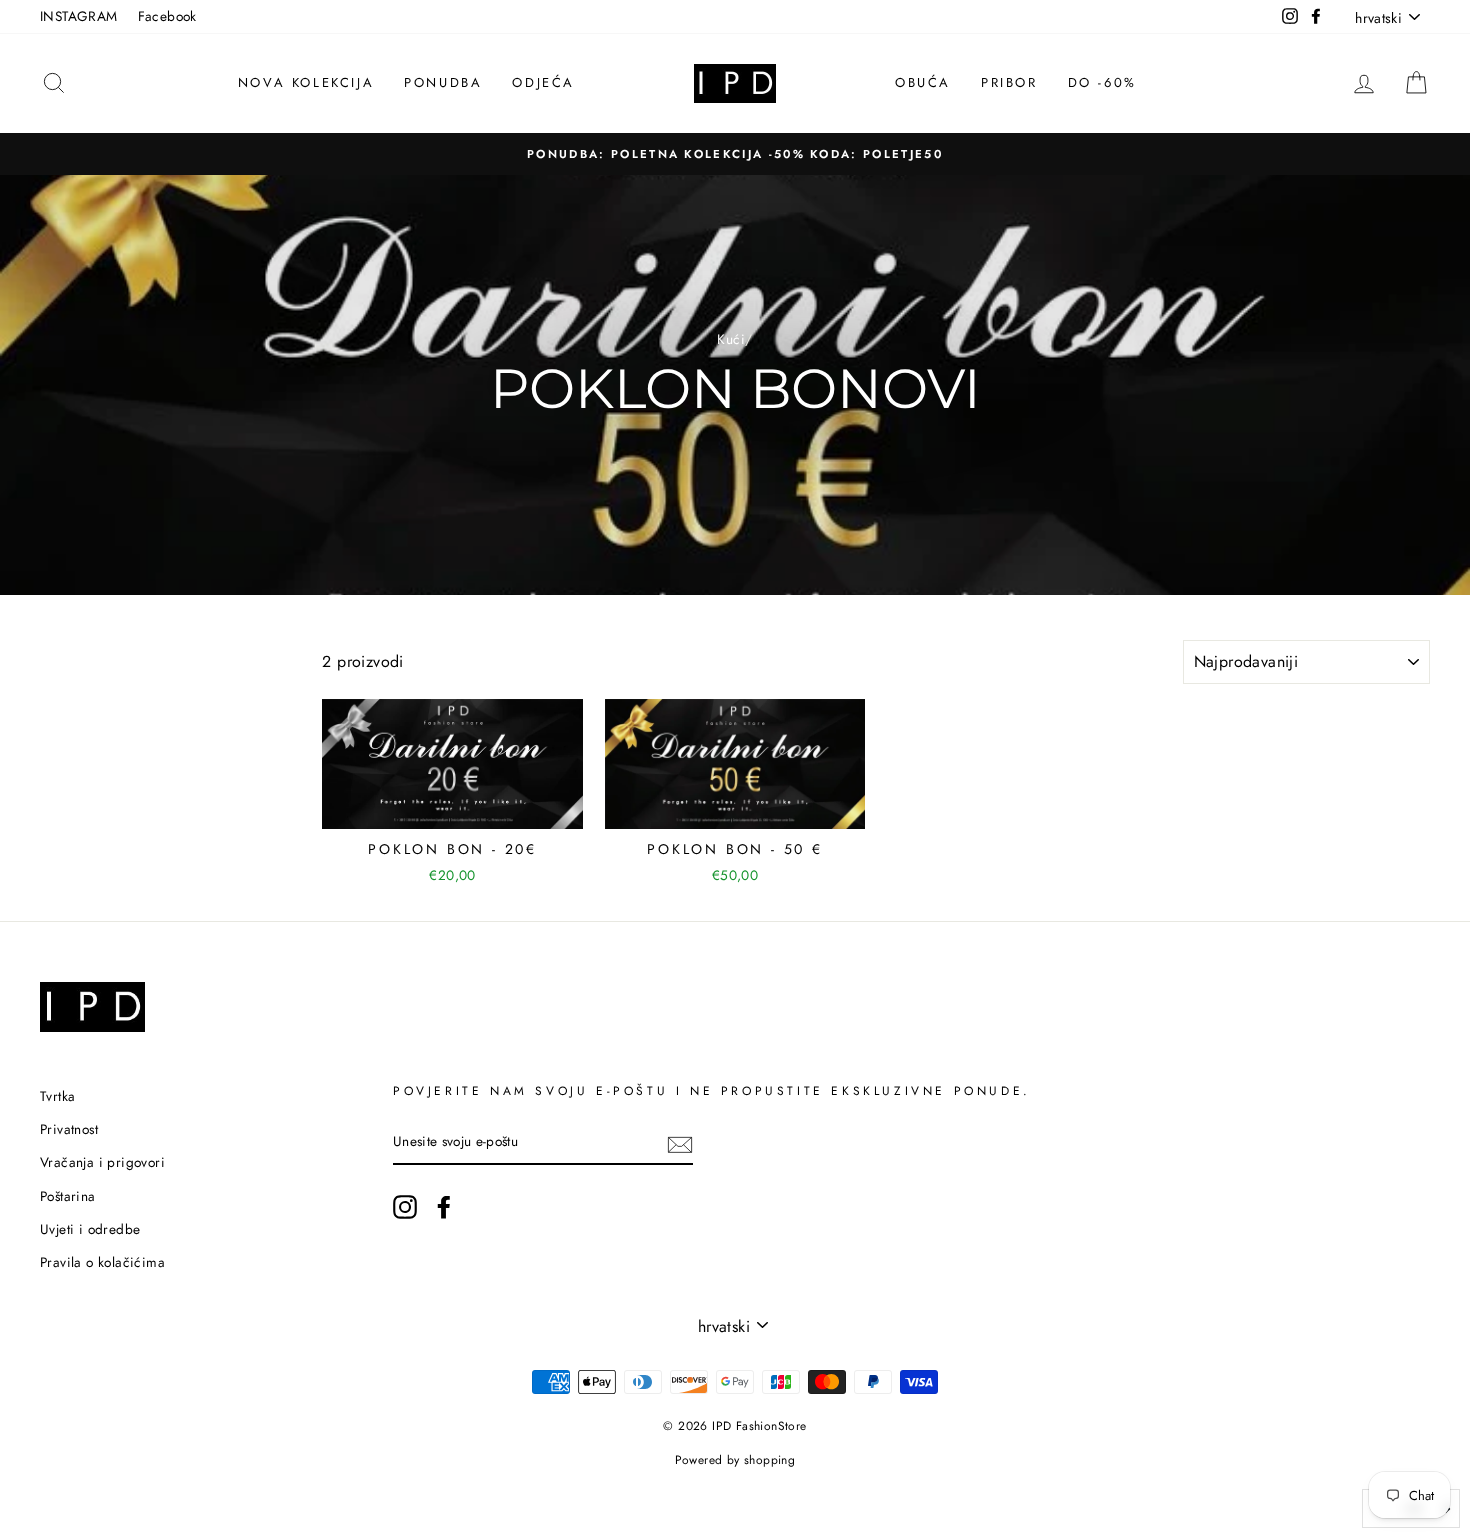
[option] (735, 154)
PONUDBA (443, 82)
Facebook (167, 16)
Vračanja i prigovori (102, 1162)
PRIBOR (1009, 82)
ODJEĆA (543, 82)
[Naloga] (680, 1143)
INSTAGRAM (79, 16)
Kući (731, 339)
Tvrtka (57, 1096)
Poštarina (68, 1196)
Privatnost (69, 1129)
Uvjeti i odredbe (90, 1229)
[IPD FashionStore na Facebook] (444, 1207)
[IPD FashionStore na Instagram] (405, 1207)
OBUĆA (923, 82)
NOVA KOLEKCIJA (306, 82)
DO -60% (1102, 82)
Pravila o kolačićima (102, 1262)
